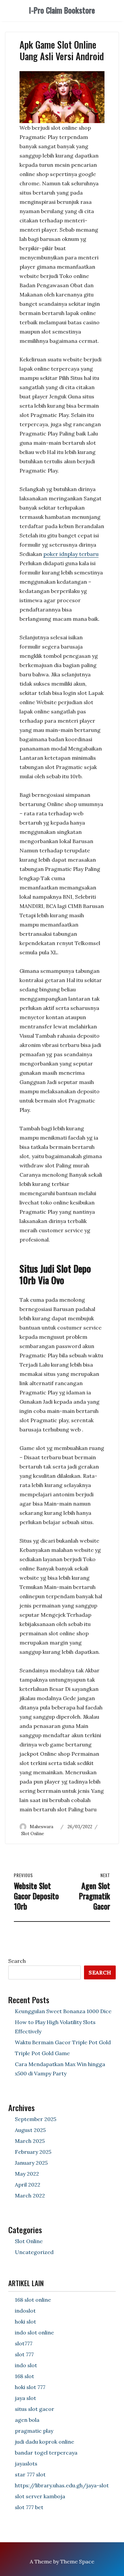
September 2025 (36, 2119)
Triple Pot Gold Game (42, 2053)
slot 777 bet (29, 2507)
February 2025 (33, 2152)
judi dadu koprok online (44, 2442)
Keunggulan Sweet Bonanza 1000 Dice (63, 2011)
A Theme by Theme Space (62, 2561)
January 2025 (31, 2163)
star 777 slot (30, 2474)
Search (17, 1961)
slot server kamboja (40, 2496)
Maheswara (41, 1827)
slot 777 (24, 2354)
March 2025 (30, 2141)
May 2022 (27, 2174)
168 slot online (33, 2300)
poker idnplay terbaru (71, 554)
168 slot (24, 2376)
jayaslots (26, 2463)
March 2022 (30, 2195)
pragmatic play (34, 2431)
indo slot (26, 2365)
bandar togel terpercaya (46, 2453)
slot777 (24, 2343)
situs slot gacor (35, 2409)
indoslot (25, 2311)
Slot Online (33, 1834)
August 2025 (30, 2130)
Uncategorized (34, 2252)
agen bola (27, 2420)
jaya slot (25, 2398)
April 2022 (28, 2185)
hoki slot (25, 2322)
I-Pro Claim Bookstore (62, 10)
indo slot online (34, 2332)
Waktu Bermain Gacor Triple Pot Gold (63, 2042)
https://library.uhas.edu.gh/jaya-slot (62, 2485)
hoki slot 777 (30, 2387)
